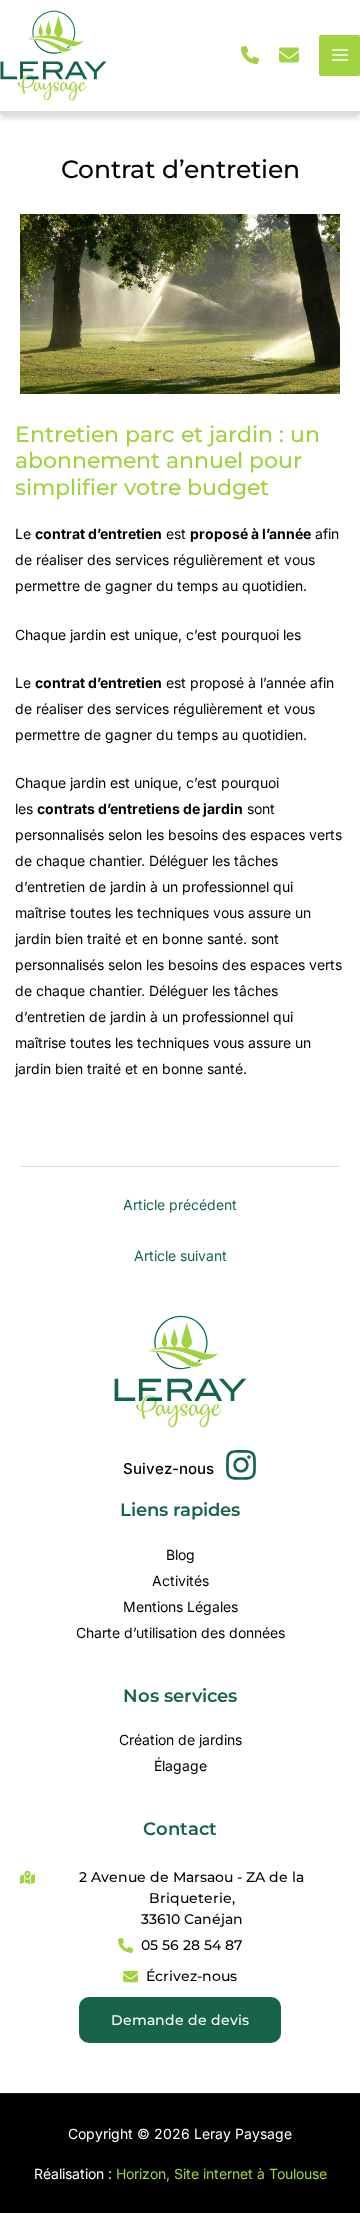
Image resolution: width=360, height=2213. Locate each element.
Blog (180, 1554)
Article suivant (180, 1255)
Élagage (180, 1765)
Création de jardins (180, 1739)
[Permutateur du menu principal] (339, 55)
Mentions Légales (180, 1606)
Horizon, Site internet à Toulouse (221, 2173)
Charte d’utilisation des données (180, 1632)
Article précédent (180, 1204)
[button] (250, 55)
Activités (180, 1580)
